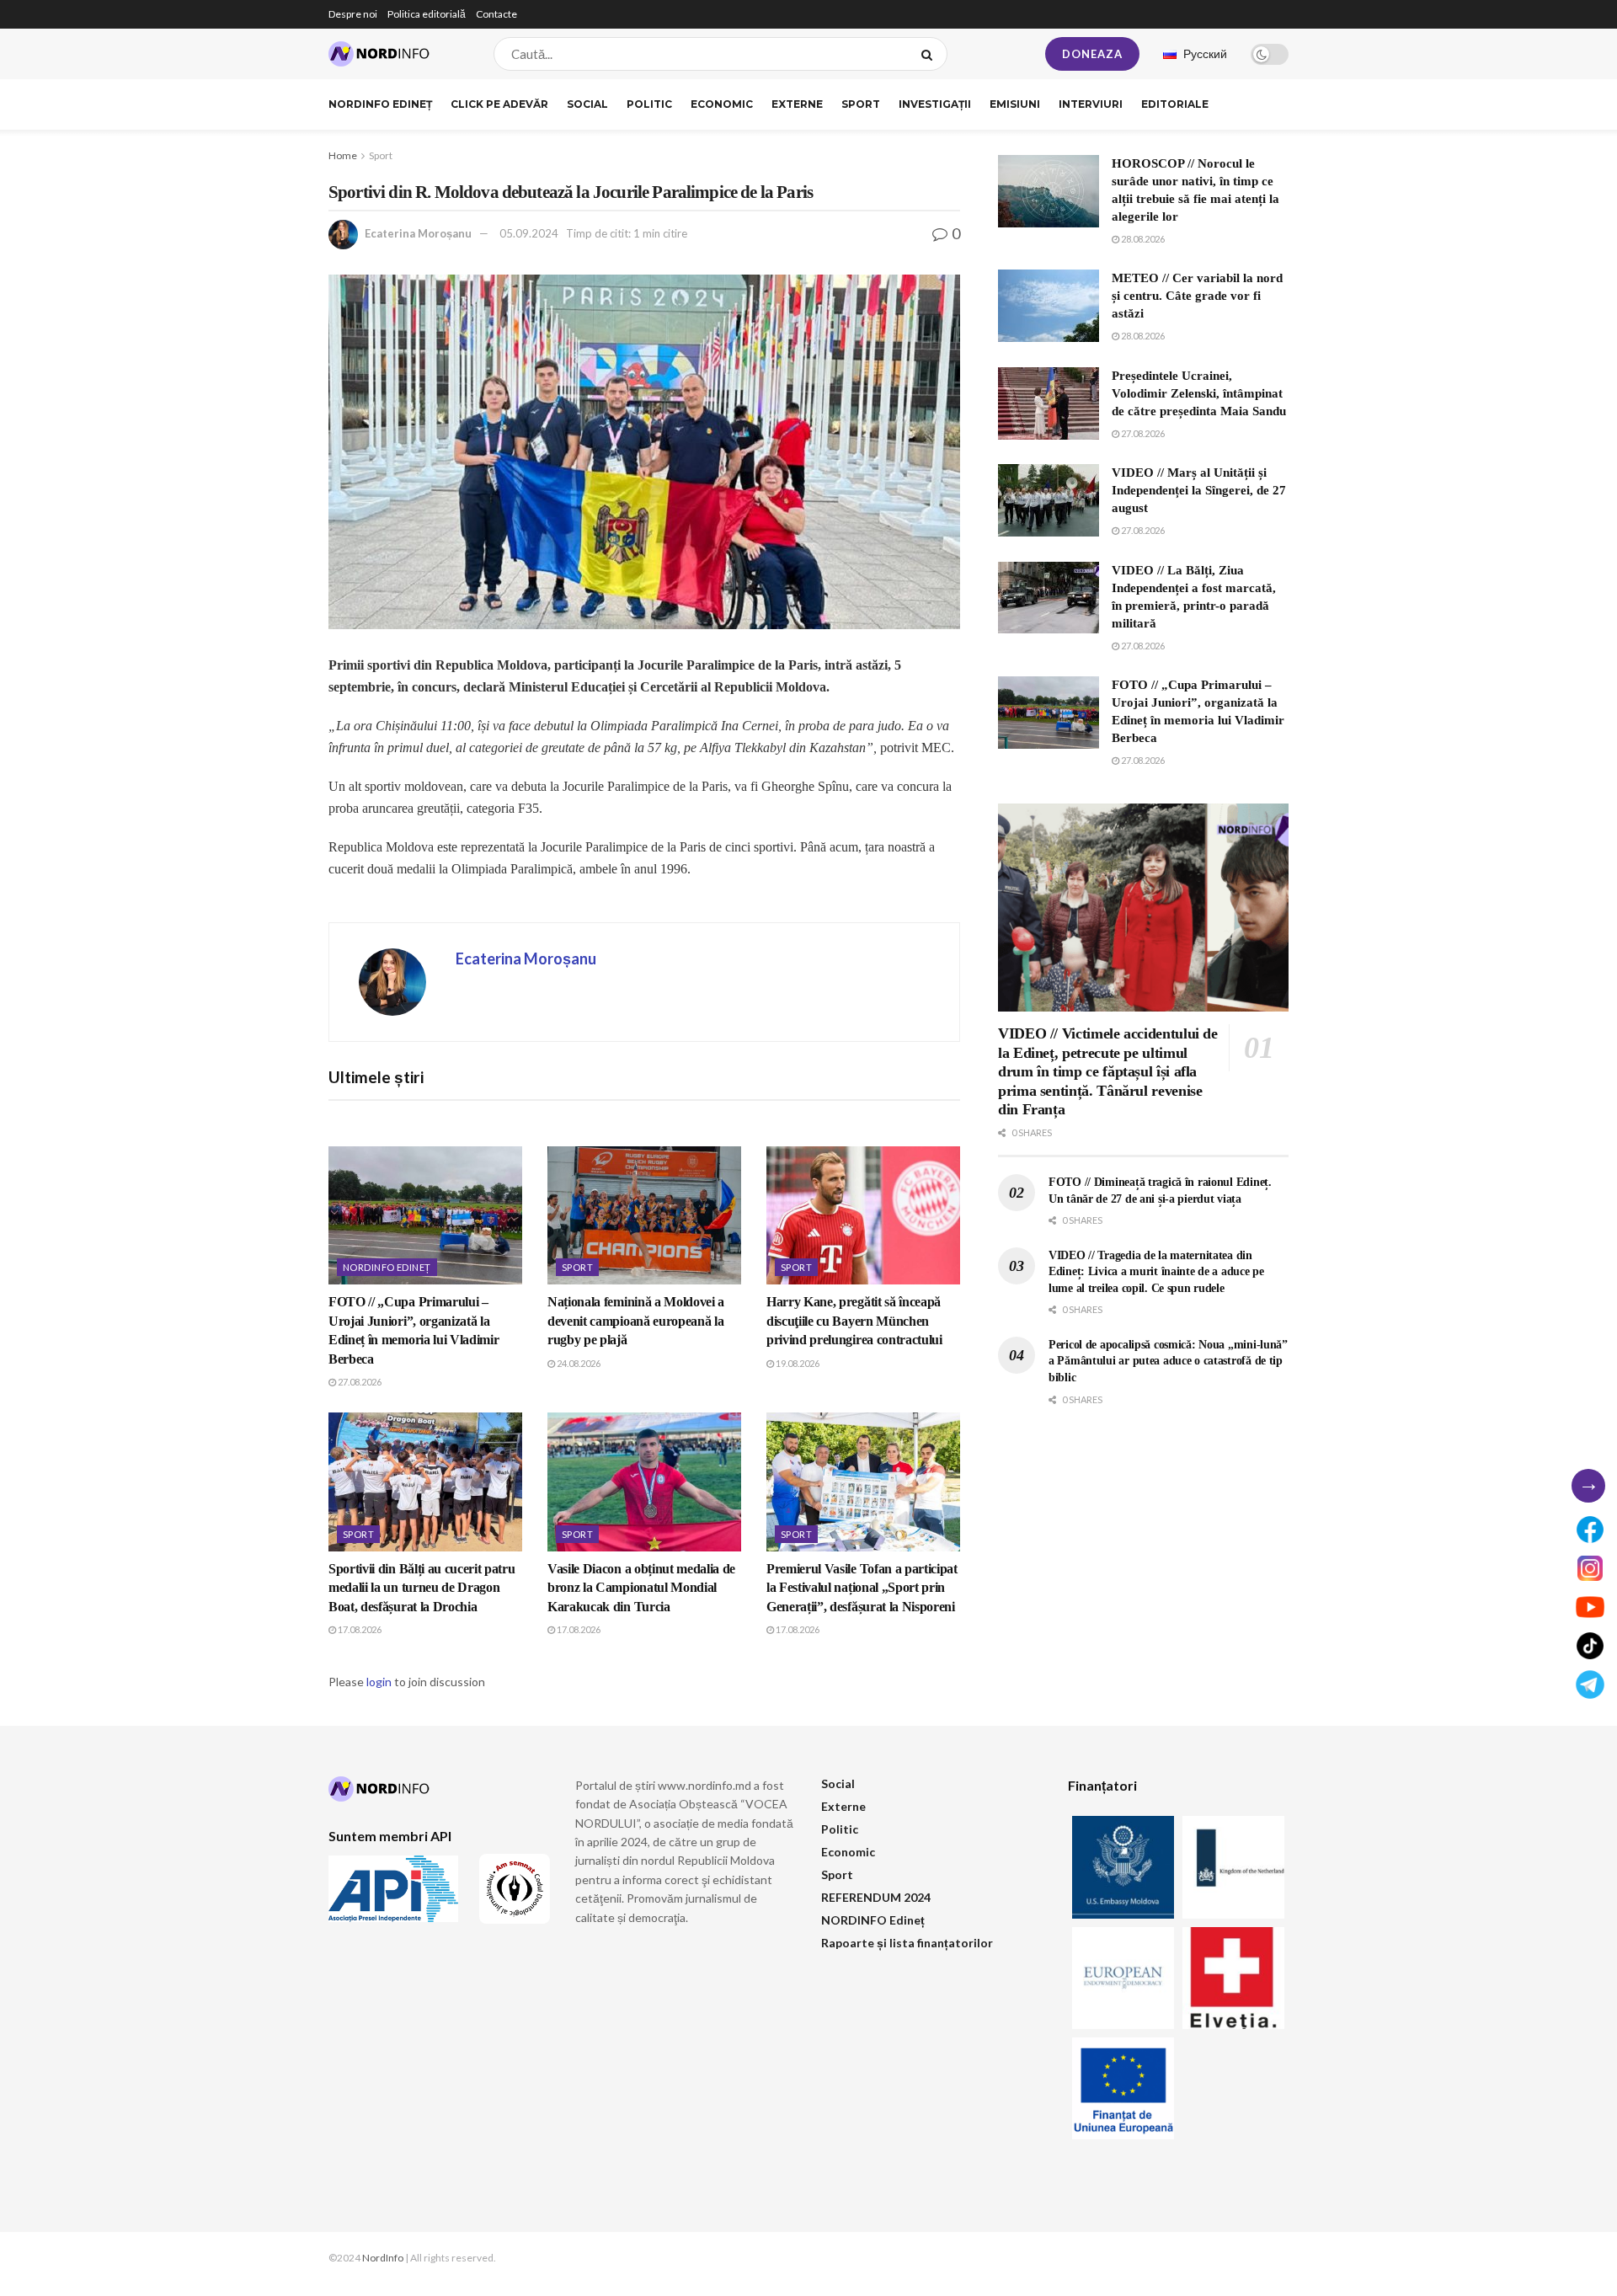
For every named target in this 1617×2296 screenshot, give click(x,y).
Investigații (935, 104)
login (379, 1682)
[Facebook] (1590, 1530)
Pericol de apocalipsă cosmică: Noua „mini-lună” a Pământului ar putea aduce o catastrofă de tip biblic (1168, 1361)
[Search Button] (930, 54)
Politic (649, 104)
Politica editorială (427, 14)
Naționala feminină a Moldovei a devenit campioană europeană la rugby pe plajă (636, 1321)
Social (587, 104)
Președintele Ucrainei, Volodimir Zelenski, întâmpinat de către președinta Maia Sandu (1199, 393)
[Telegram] (1590, 1685)
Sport (861, 104)
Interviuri (1091, 104)
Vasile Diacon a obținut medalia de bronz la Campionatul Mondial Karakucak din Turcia (641, 1588)
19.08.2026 (797, 1363)
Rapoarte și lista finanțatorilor (907, 1943)
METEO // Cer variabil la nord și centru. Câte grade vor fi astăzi (1197, 296)
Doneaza (1092, 54)
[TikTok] (1590, 1646)
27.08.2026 (359, 1382)
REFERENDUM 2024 (876, 1897)
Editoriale (1175, 104)
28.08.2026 (1142, 239)
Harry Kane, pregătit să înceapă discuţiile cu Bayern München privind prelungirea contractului (854, 1321)
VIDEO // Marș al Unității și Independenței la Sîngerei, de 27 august (1199, 490)
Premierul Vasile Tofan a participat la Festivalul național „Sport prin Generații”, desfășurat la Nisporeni (862, 1588)
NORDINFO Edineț (380, 104)
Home (343, 155)
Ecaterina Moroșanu (418, 233)
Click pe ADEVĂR (499, 104)
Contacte (496, 14)
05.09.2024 (529, 233)
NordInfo (383, 2258)
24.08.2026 (578, 1363)
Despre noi (353, 14)
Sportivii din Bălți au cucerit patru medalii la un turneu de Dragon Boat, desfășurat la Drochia (422, 1588)
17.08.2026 (359, 1629)
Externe (797, 104)
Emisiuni (1015, 104)
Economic (722, 104)
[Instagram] (1590, 1568)
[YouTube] (1590, 1607)
